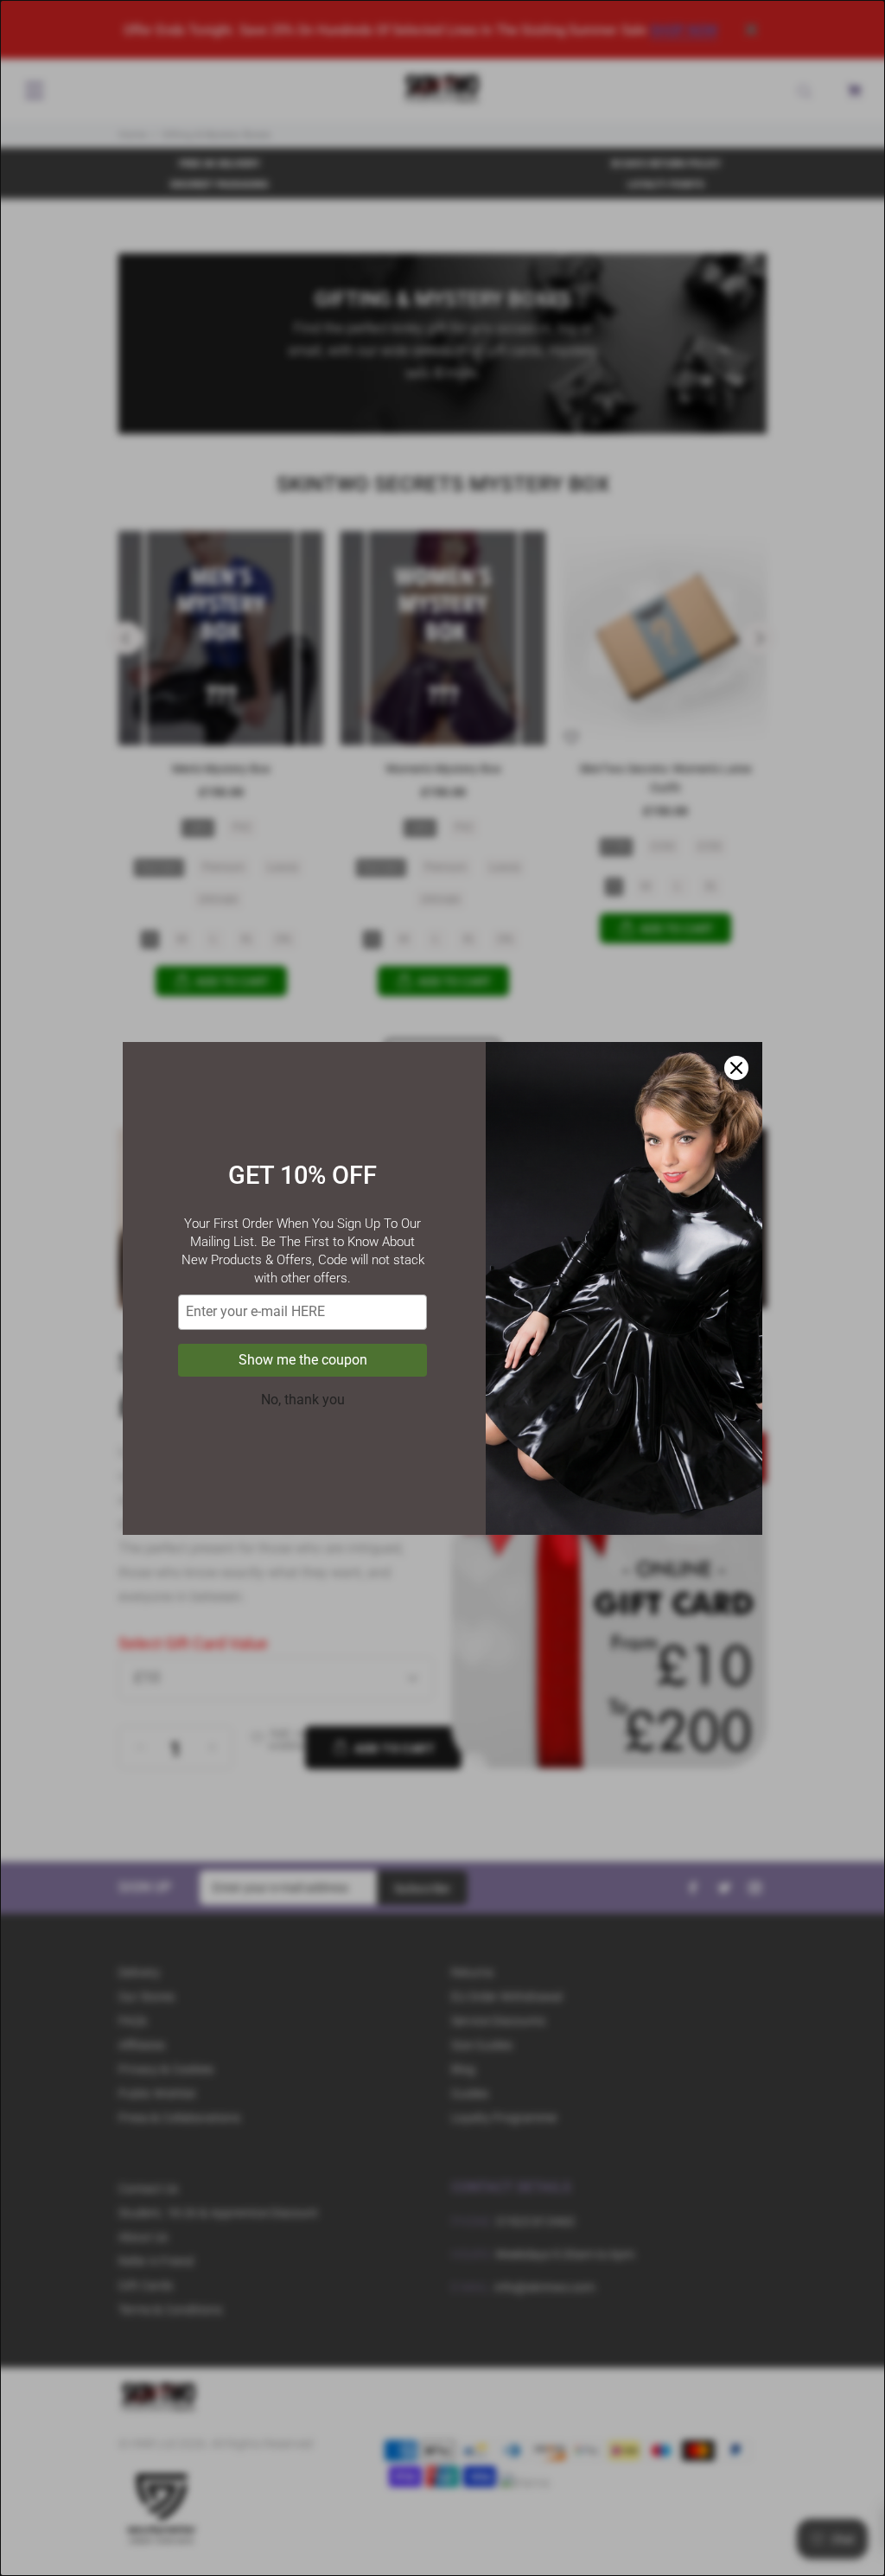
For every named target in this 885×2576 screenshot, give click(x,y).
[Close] (736, 1068)
